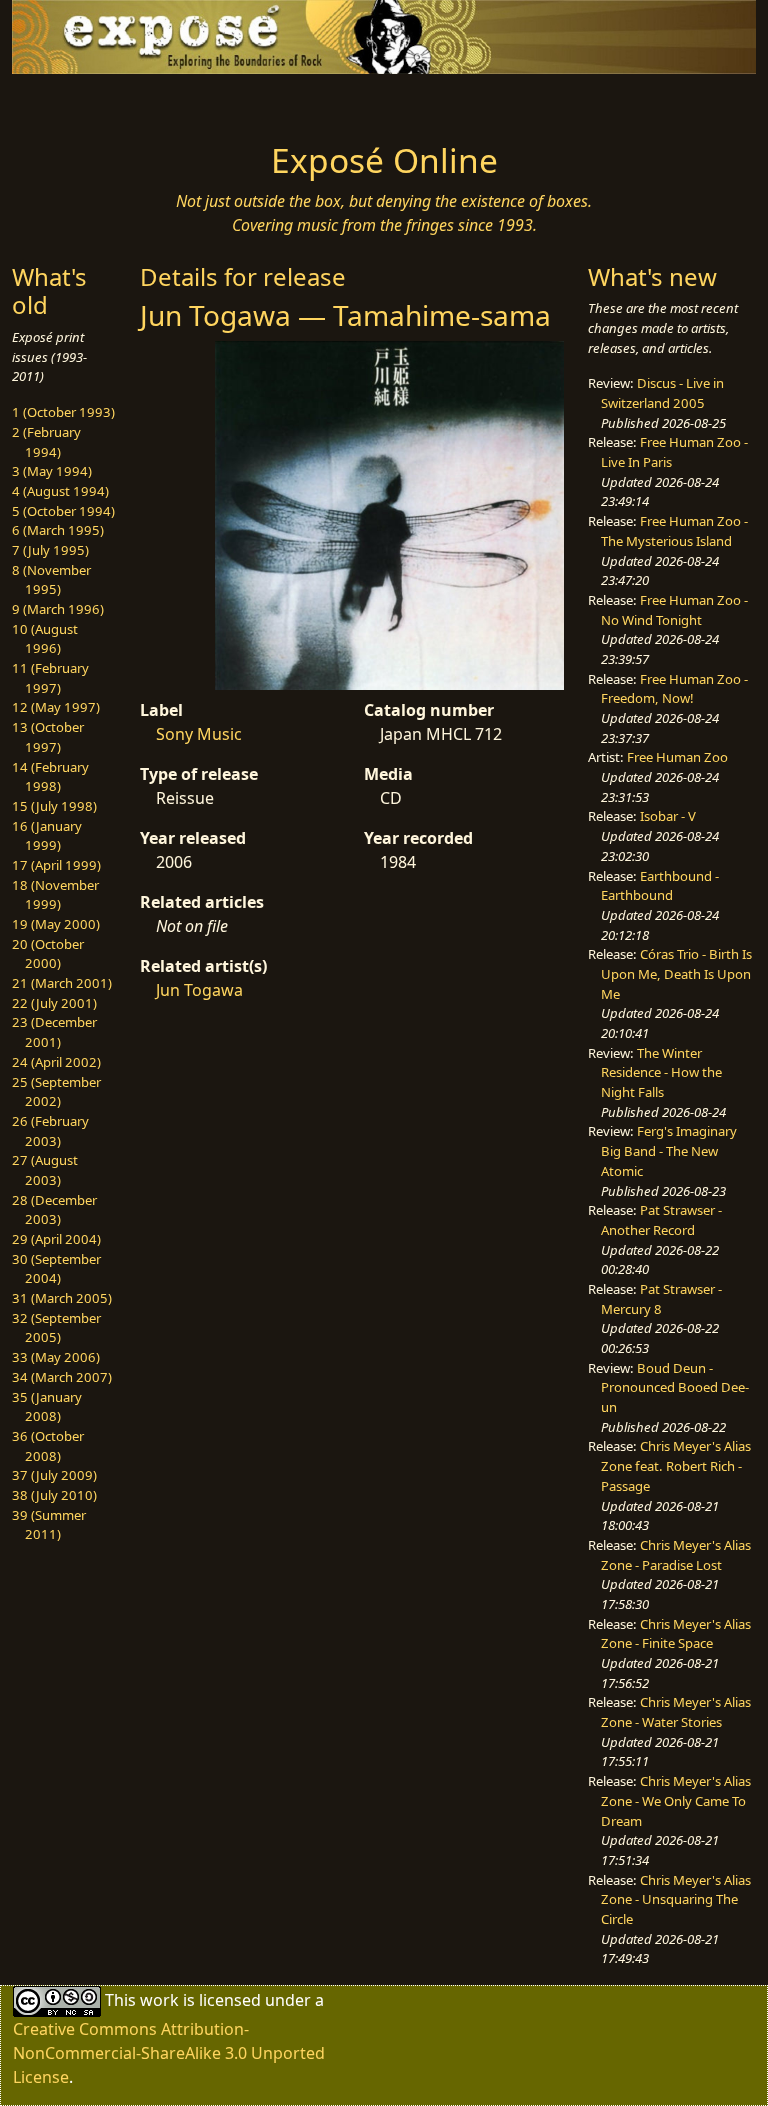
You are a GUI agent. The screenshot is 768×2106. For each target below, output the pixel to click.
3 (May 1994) (52, 471)
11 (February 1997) (50, 678)
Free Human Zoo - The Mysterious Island (674, 531)
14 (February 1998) (50, 777)
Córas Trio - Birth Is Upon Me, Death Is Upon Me (676, 973)
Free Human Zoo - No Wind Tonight (674, 610)
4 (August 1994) (60, 491)
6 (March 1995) (58, 530)
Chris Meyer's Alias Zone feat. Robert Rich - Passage (676, 1465)
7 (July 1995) (50, 550)
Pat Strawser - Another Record (661, 1220)
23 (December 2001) (54, 1032)
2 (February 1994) (46, 442)
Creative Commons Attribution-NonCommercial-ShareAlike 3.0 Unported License (169, 2053)
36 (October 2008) (48, 1446)
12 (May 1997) (56, 707)
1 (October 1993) (63, 412)
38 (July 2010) (54, 1495)
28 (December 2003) (54, 1210)
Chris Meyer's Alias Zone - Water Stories (676, 1712)
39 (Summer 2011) (49, 1525)
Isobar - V (668, 816)
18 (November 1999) (55, 895)
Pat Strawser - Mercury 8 (661, 1299)
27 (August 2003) (45, 1170)
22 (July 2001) (54, 1003)
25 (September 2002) (56, 1092)
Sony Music (199, 734)
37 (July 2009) (54, 1475)
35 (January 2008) (47, 1407)
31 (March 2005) (62, 1298)
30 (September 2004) (56, 1269)
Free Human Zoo (677, 757)
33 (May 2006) (56, 1357)
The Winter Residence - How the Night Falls (661, 1072)
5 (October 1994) (63, 511)
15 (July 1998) (54, 806)
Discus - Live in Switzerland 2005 (662, 393)
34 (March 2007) (62, 1377)
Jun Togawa (199, 990)
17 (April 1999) (56, 865)
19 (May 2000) (56, 924)
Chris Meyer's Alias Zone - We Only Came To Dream (676, 1800)
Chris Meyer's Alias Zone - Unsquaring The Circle (676, 1899)
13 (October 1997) (48, 737)
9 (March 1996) (58, 609)
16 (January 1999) (47, 836)
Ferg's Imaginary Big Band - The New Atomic (669, 1150)
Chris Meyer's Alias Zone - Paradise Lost (676, 1555)
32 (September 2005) (56, 1328)
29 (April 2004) (56, 1239)
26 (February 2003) (50, 1131)
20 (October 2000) (48, 954)
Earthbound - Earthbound (660, 886)
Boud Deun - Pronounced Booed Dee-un (675, 1387)
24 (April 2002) (56, 1062)
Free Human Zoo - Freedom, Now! (674, 689)
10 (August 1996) (45, 639)
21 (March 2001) (62, 983)
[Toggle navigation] (76, 102)
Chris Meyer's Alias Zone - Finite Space (676, 1634)
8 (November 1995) (51, 580)
